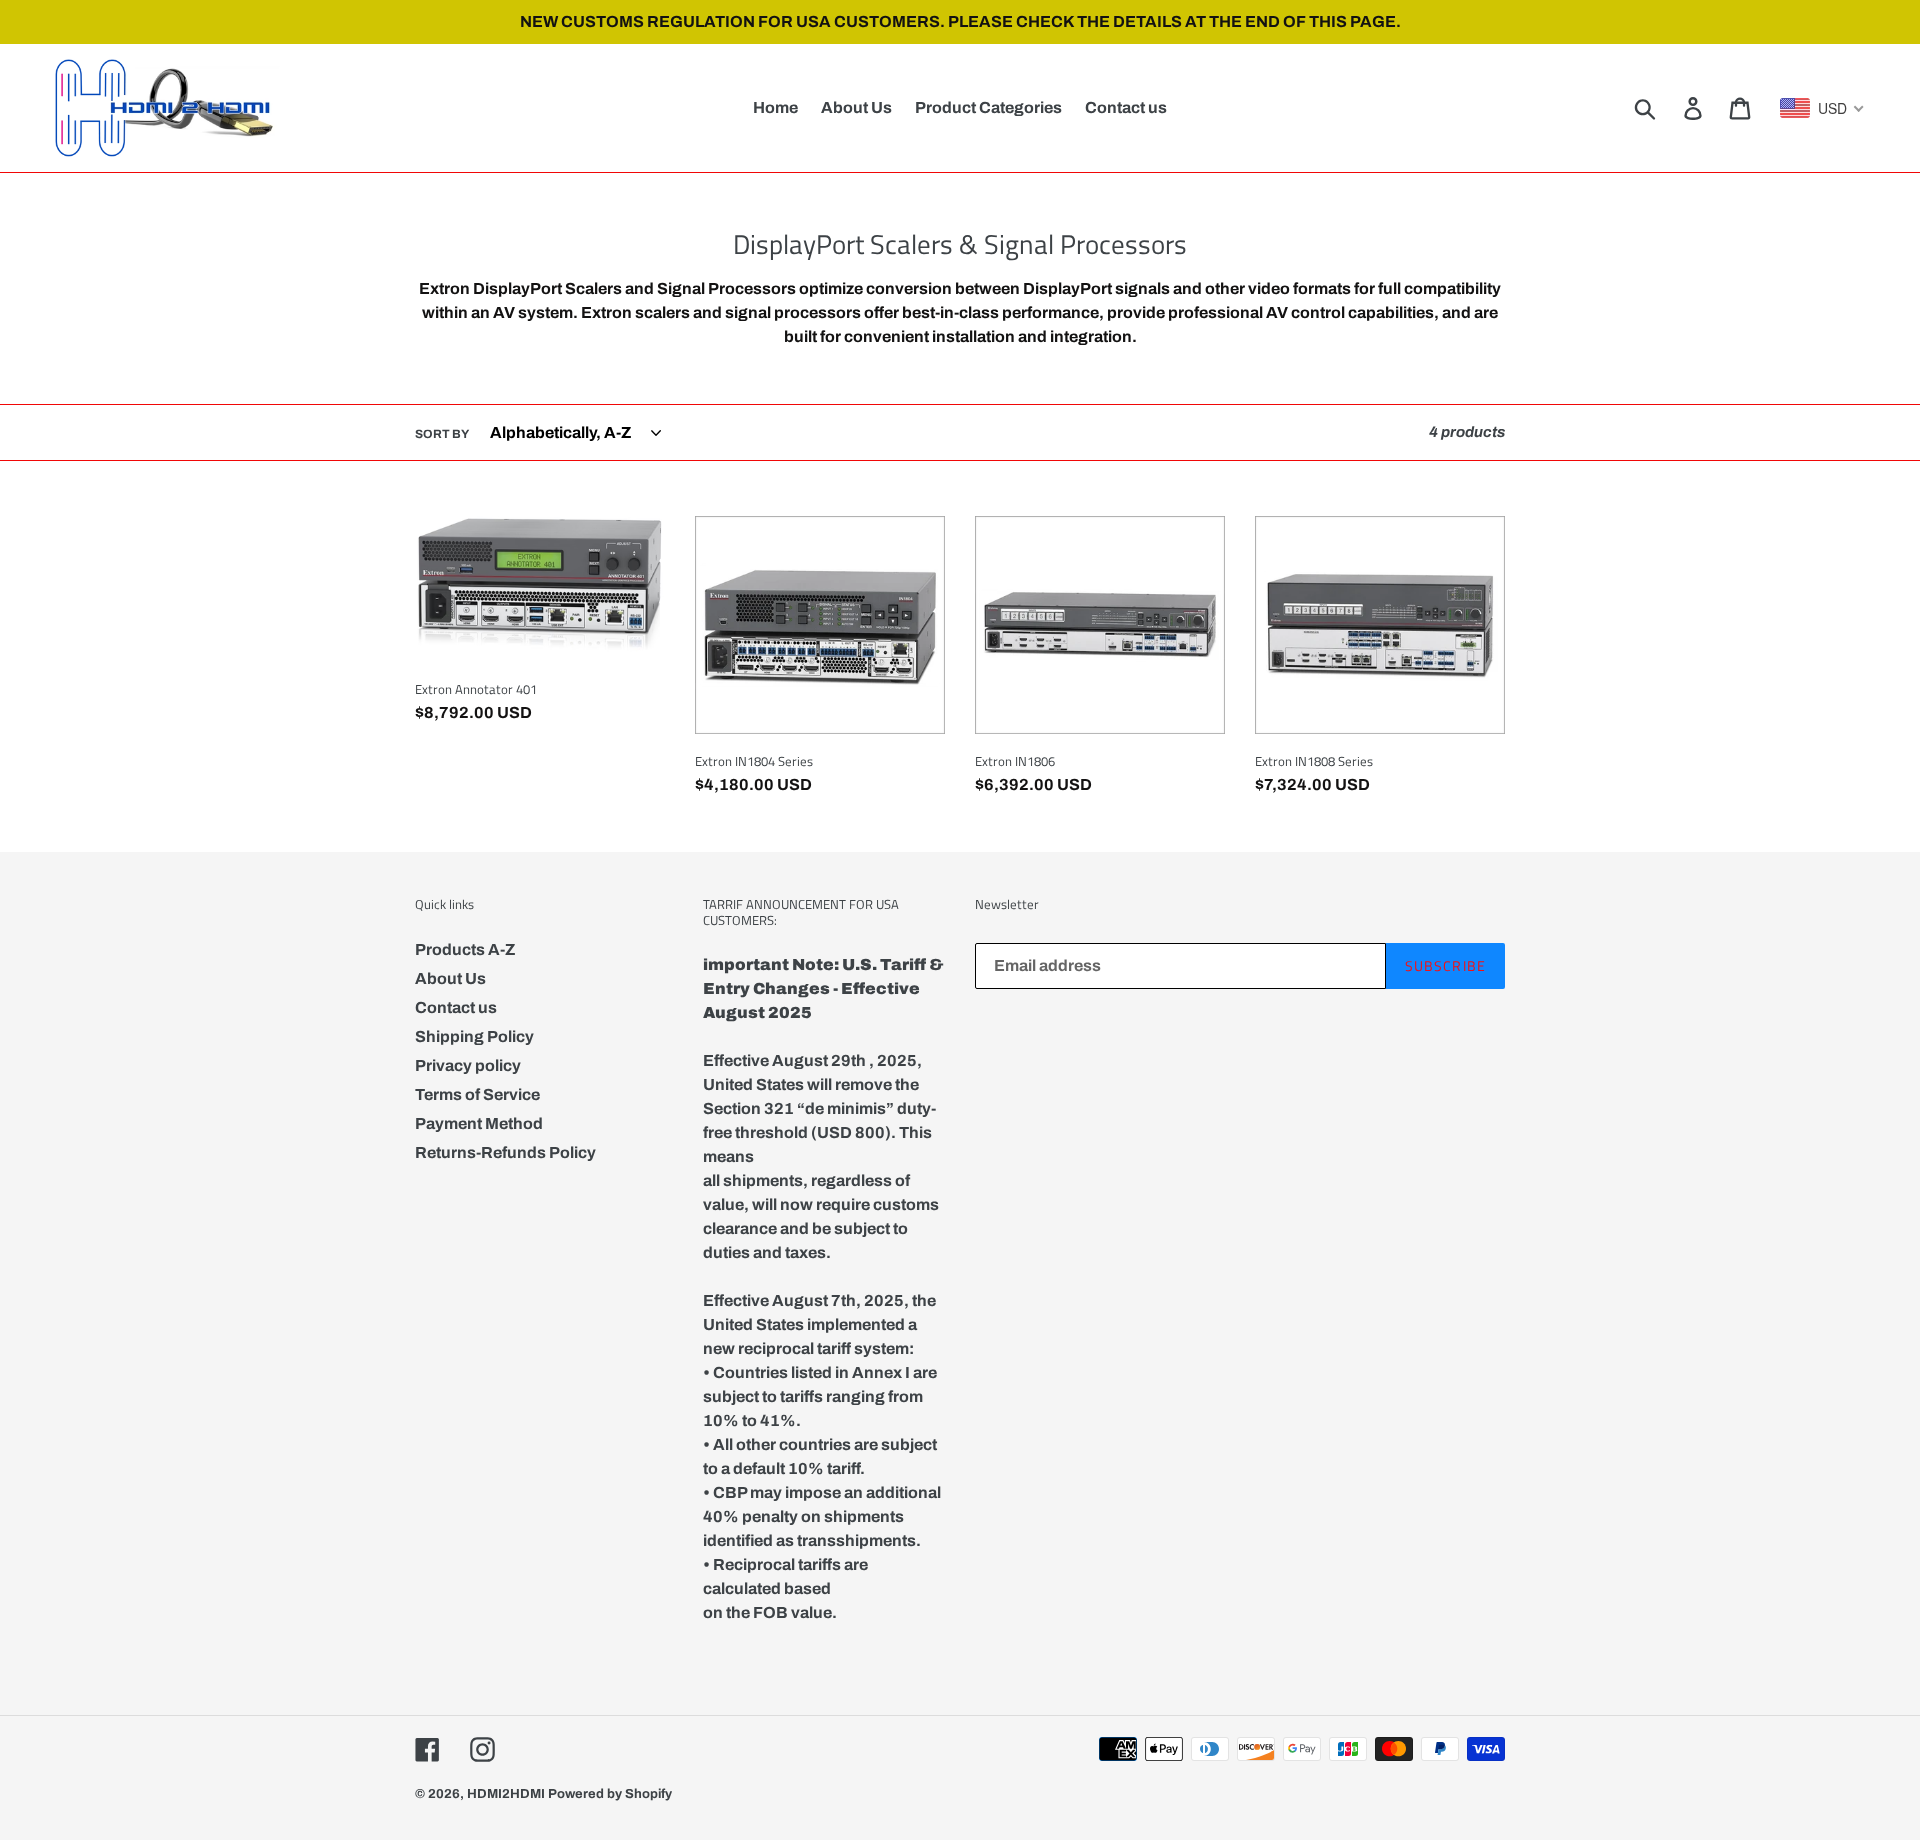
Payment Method (479, 1123)
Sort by (442, 434)
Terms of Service (477, 1094)
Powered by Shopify (610, 1794)
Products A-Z (465, 949)
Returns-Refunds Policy (505, 1152)
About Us (450, 978)
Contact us (456, 1007)
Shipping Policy (474, 1036)
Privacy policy (468, 1065)
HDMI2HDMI (506, 1794)
